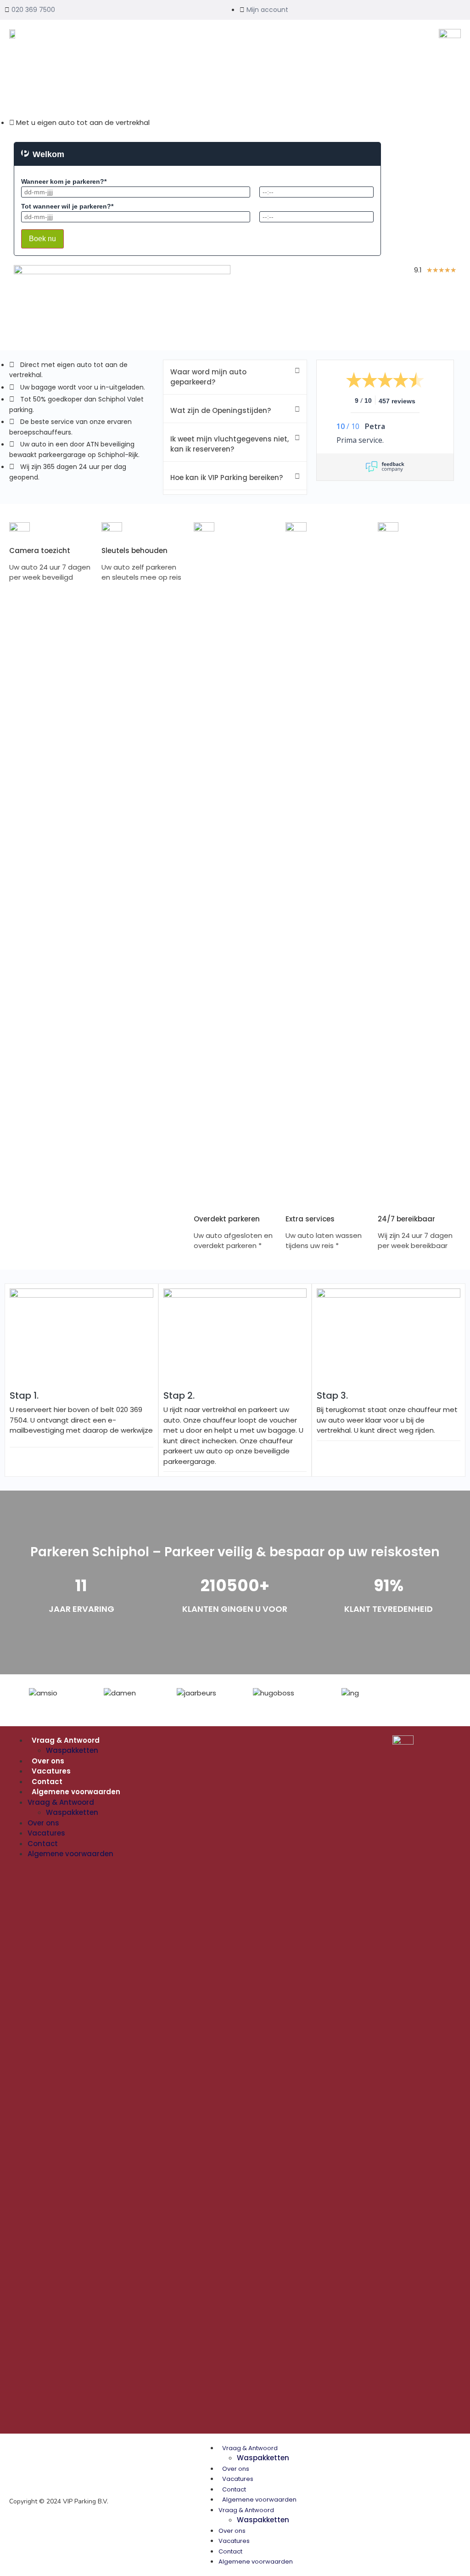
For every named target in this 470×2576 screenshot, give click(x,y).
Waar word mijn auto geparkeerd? (208, 377)
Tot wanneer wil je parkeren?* (67, 206)
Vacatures (51, 1771)
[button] (235, 377)
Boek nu (42, 239)
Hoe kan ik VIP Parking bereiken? (227, 477)
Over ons (48, 1761)
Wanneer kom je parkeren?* (64, 181)
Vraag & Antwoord (66, 1740)
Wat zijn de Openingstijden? (221, 410)
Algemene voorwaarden (76, 1792)
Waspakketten (72, 1750)
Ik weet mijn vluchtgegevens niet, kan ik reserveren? (229, 444)
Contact (47, 1782)
